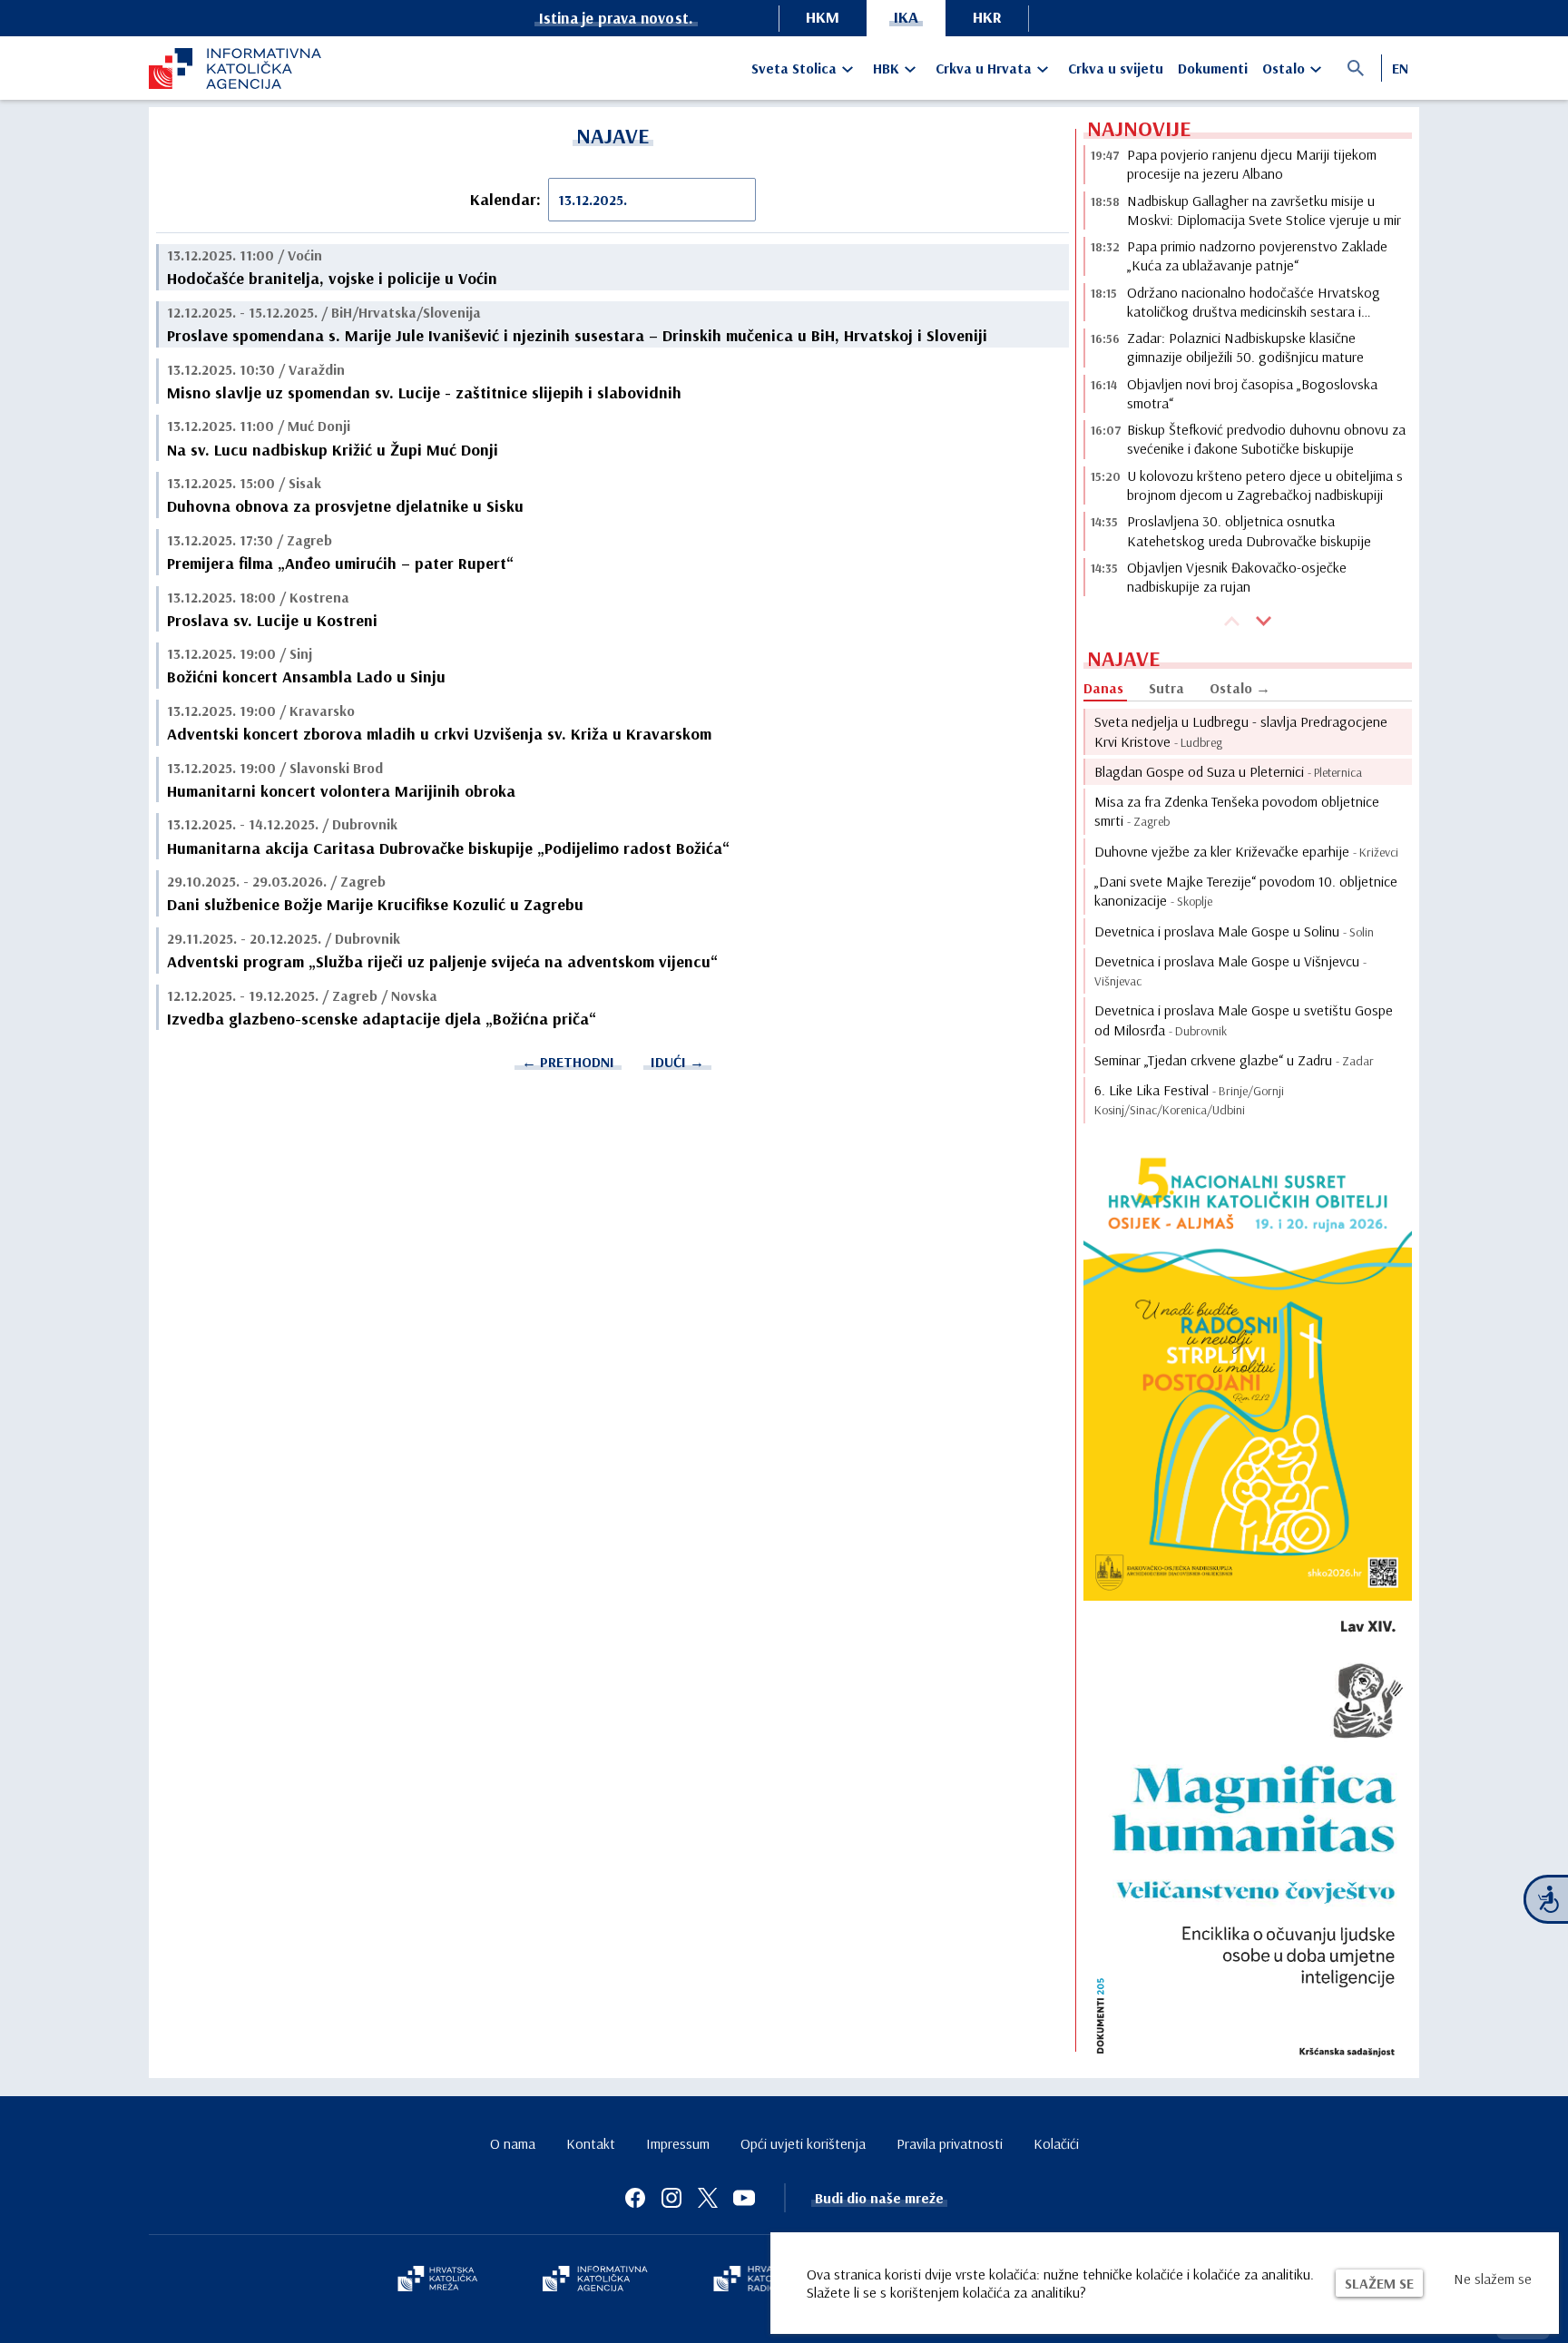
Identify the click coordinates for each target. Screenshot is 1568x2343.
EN (1400, 68)
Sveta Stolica (794, 68)
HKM (823, 17)
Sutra (1166, 688)
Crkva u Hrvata (984, 68)
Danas (1103, 688)
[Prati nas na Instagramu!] (671, 2198)
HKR (987, 17)
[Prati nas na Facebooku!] (635, 2198)
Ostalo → (1240, 688)
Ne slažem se (1493, 2279)
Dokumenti (1213, 68)
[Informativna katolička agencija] (595, 2280)
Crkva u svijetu (1116, 68)
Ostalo (1284, 68)
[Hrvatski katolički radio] (755, 2280)
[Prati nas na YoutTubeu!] (744, 2198)
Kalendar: (505, 199)
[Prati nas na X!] (708, 2198)
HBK (886, 68)
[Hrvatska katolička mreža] (437, 2280)
